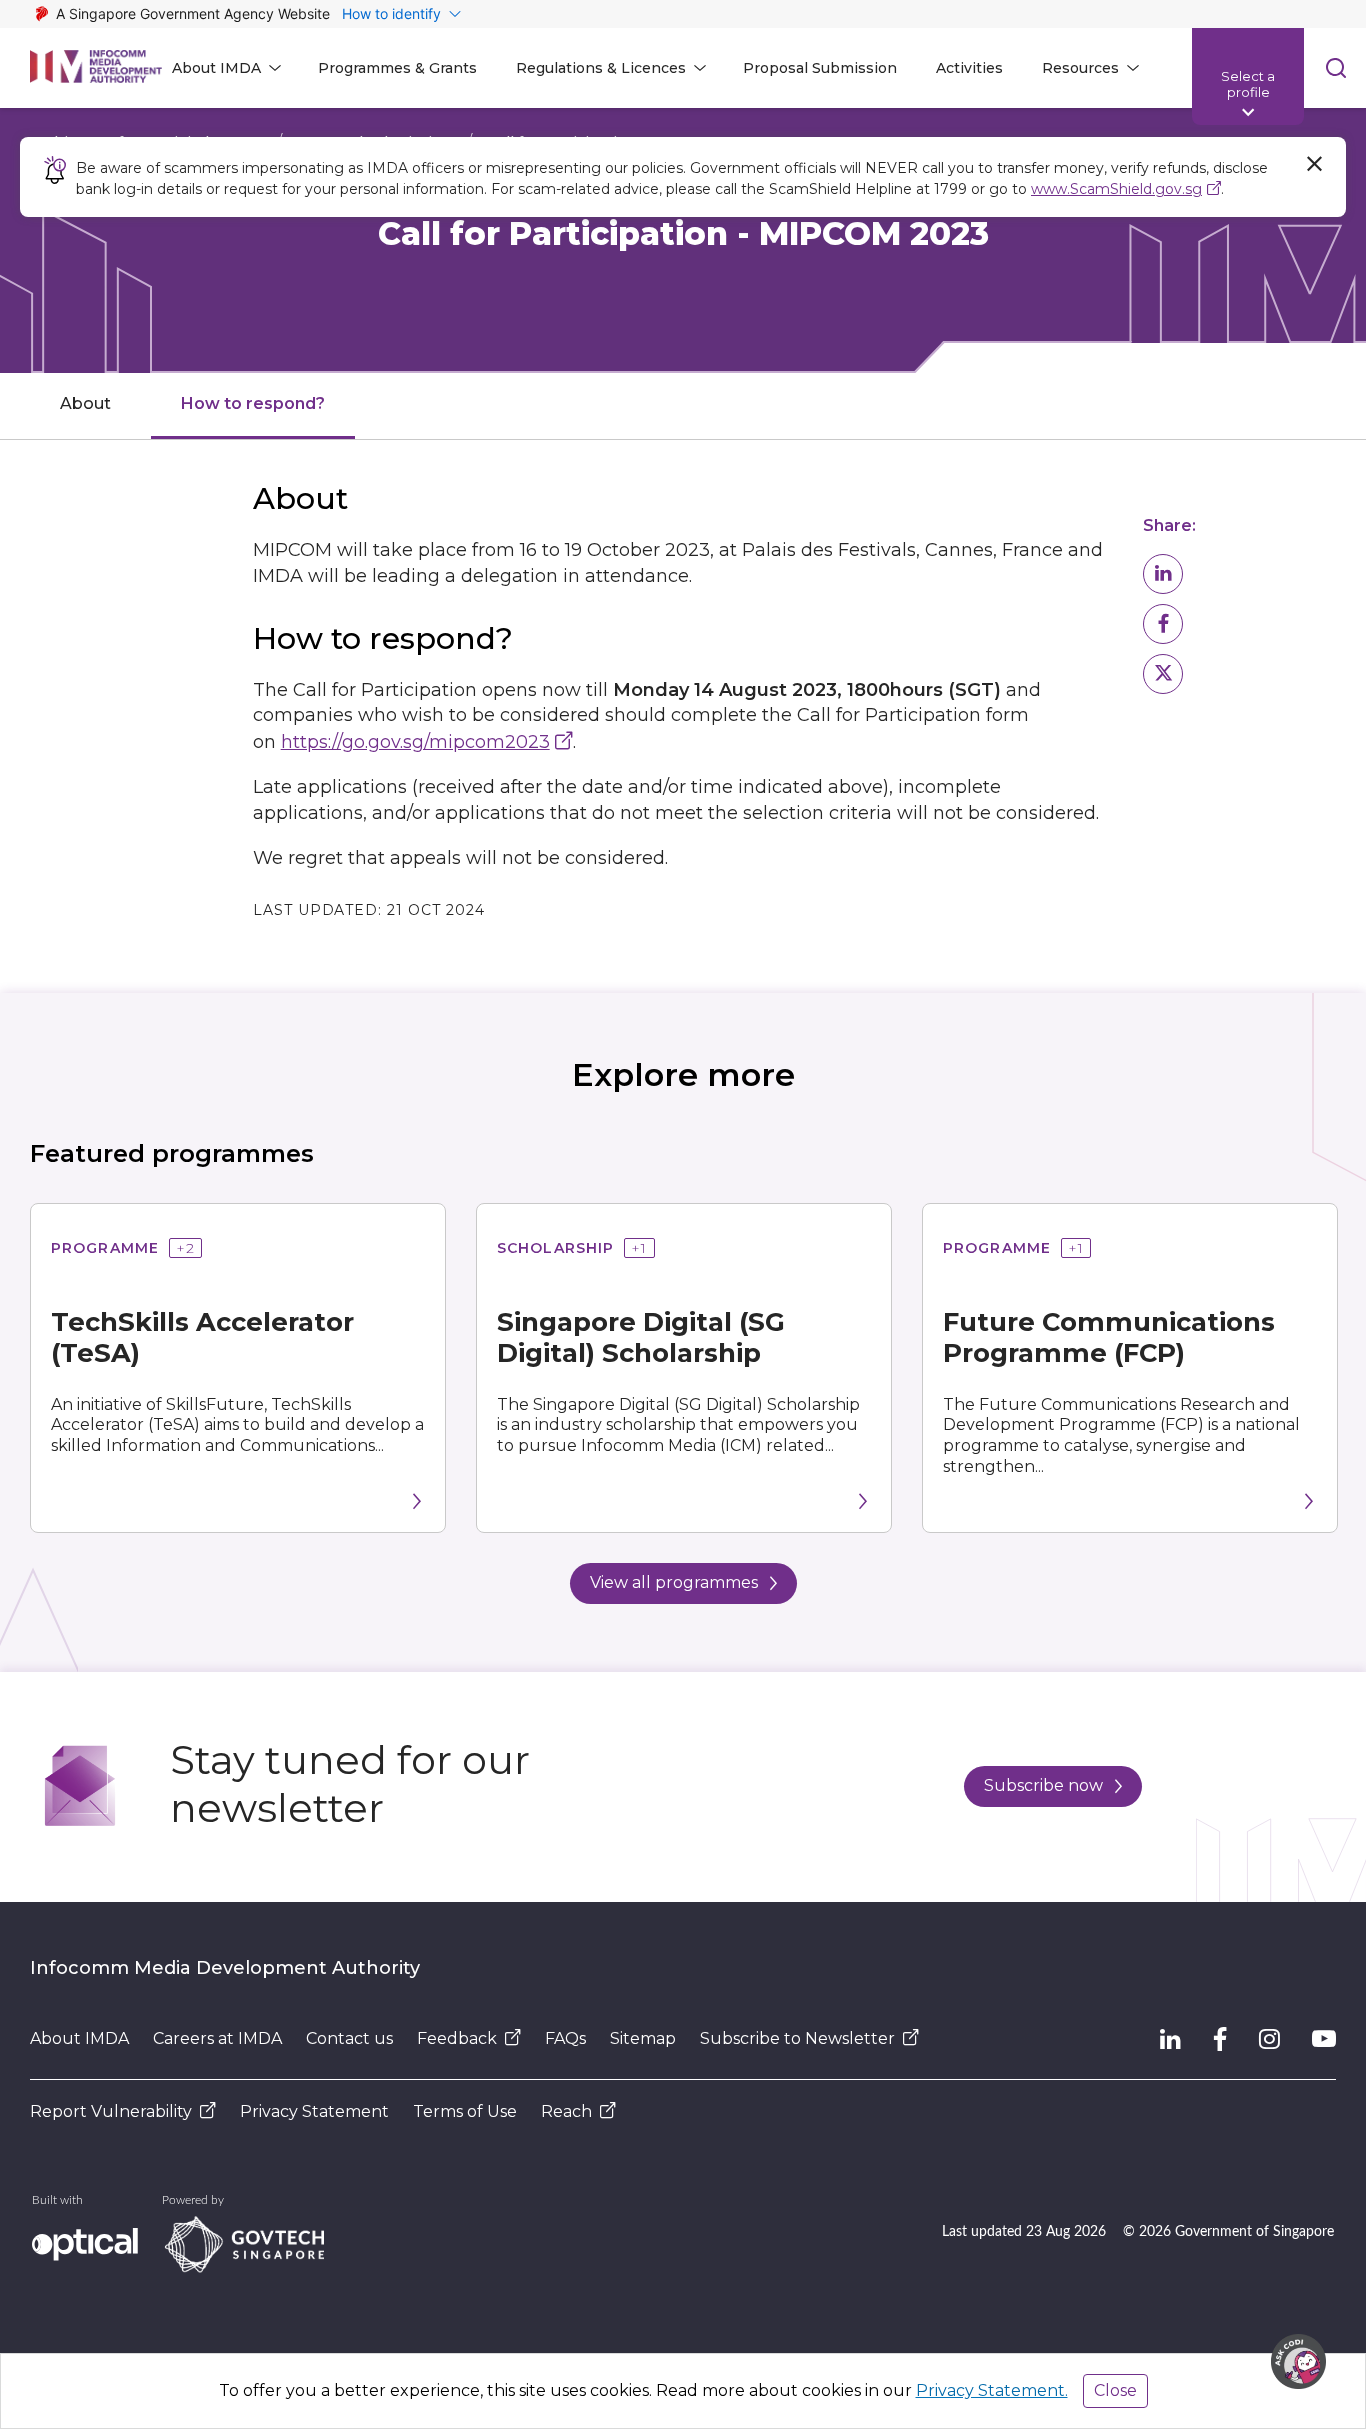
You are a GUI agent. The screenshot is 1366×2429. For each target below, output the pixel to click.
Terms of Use (465, 2111)
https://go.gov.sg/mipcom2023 (415, 742)
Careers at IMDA (217, 2038)
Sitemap (643, 2038)
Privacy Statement (314, 2111)
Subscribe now (1043, 1785)
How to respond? (253, 403)
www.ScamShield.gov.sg (1116, 189)
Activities (969, 68)
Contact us (349, 2038)
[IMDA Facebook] (1220, 2039)
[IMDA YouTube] (1324, 2039)
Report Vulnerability (111, 2111)
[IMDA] (96, 68)
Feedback (457, 2038)
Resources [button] (1080, 68)
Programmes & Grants (397, 68)
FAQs (565, 2038)
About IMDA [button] (216, 68)
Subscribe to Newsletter (797, 2038)
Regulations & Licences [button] (601, 68)
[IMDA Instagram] (1269, 2039)
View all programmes (674, 1582)
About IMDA (79, 2038)
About (85, 403)
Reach (566, 2111)
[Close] (1314, 164)
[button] (1163, 574)
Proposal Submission (820, 68)
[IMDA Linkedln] (1170, 2039)
